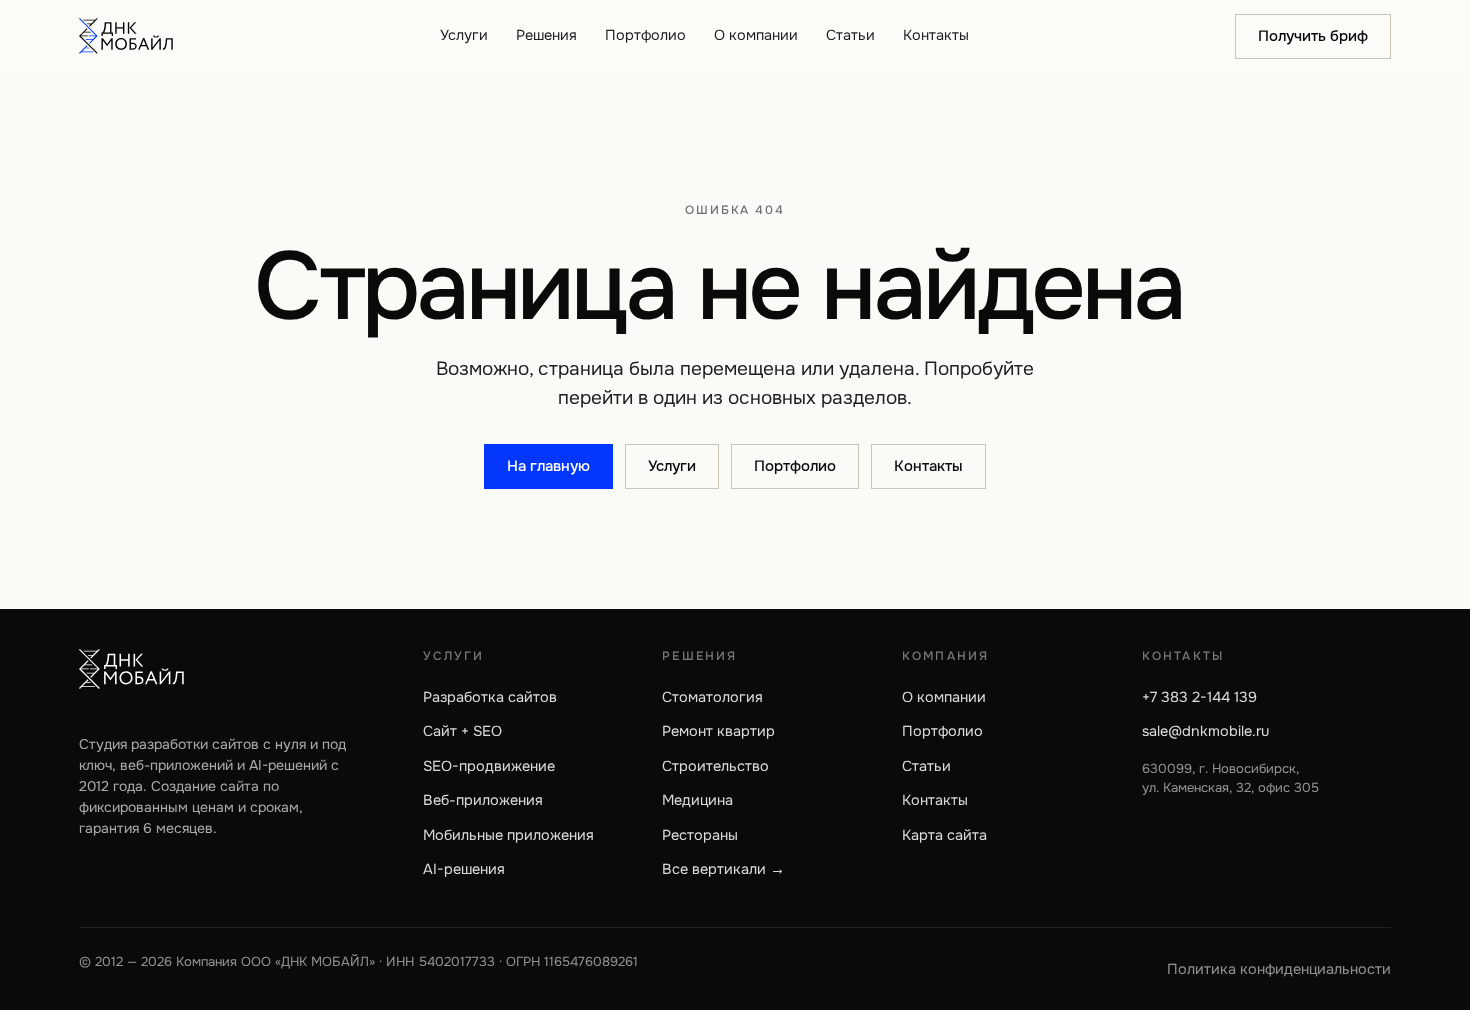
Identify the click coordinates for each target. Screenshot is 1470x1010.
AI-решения (464, 869)
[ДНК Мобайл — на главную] (126, 36)
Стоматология (712, 697)
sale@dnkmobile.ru (1205, 731)
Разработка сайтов (490, 697)
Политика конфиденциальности (1279, 969)
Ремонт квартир (718, 731)
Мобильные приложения (508, 835)
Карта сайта (944, 835)
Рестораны (700, 835)
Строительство (715, 766)
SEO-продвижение (489, 766)
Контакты (936, 35)
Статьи (850, 35)
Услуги (464, 35)
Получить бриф (1313, 36)
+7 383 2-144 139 (1199, 697)
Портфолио (645, 35)
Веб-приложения (483, 800)
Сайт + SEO (462, 731)
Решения (546, 35)
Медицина (697, 800)
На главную (548, 466)
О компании (756, 35)
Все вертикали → (723, 869)
